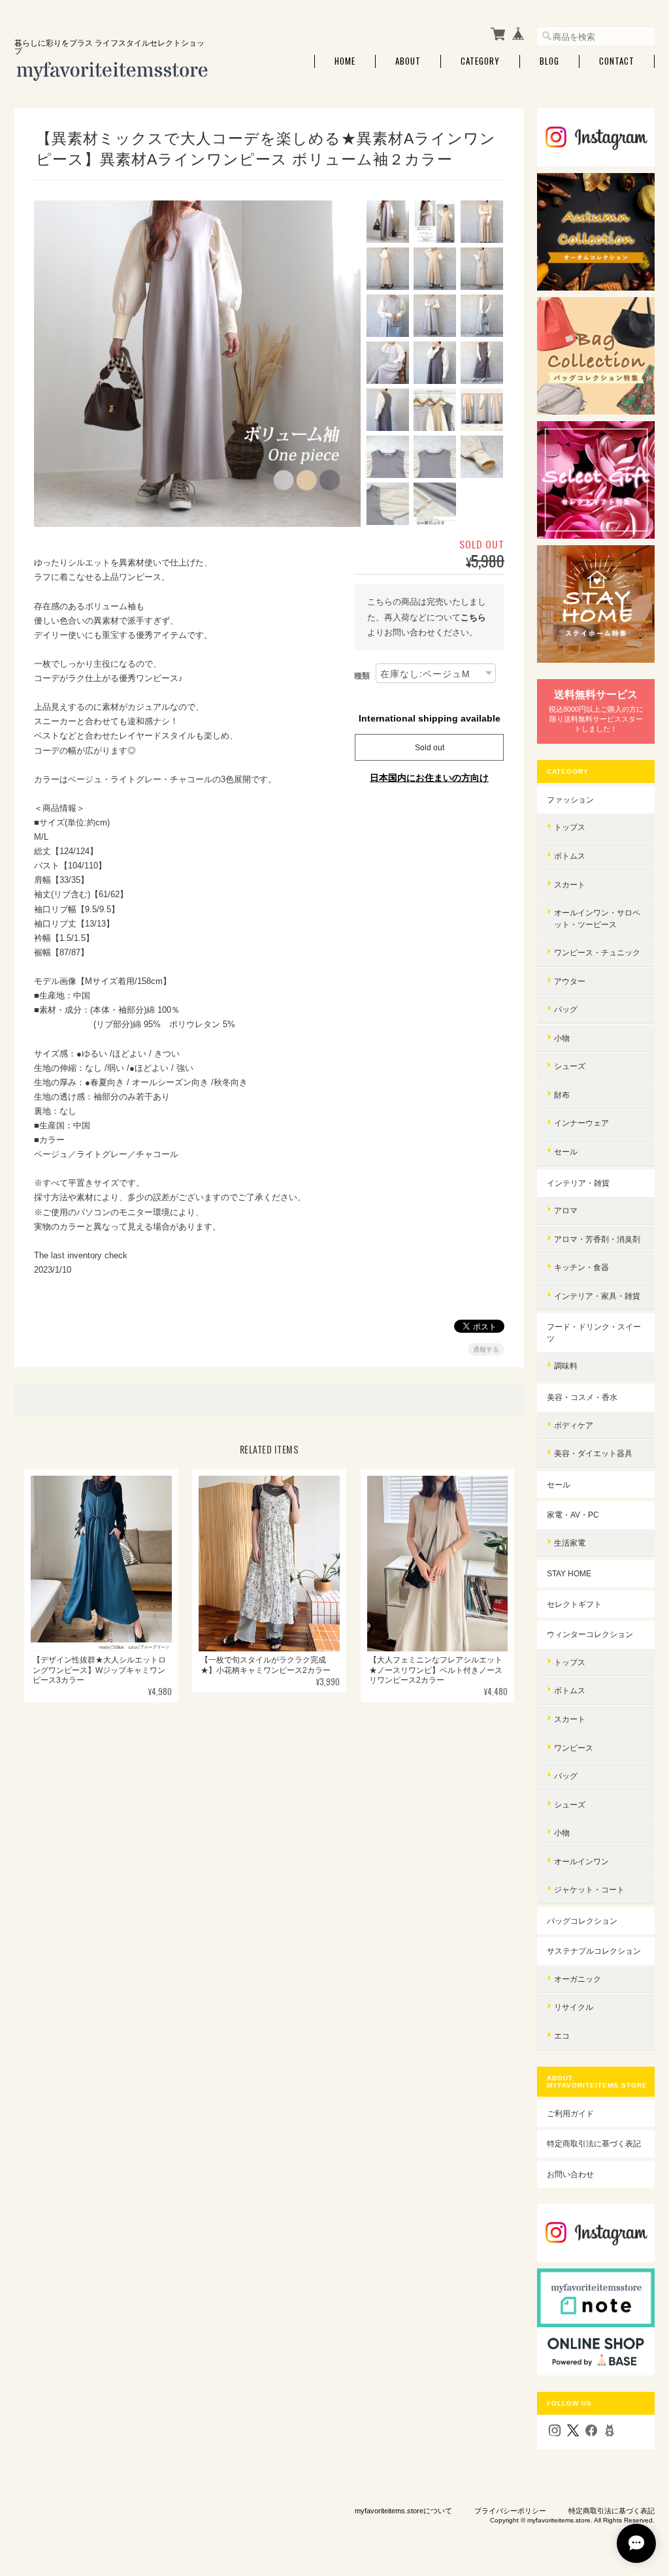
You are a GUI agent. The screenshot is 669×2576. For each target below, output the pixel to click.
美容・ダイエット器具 (593, 1453)
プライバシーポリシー (510, 2511)
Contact (617, 61)
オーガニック (578, 1979)
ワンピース (574, 1748)
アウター (570, 981)
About (408, 61)
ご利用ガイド (570, 2113)
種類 (362, 676)
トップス (570, 827)
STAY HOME (569, 1573)
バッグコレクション (582, 1921)
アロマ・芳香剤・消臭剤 (597, 1239)
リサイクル (574, 2007)
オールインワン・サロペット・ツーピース (597, 918)
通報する (486, 1349)
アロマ (566, 1210)
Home (345, 61)
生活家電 (570, 1543)
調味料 (566, 1366)
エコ (562, 2036)
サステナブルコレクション (594, 1951)
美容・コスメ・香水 (582, 1397)
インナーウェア (581, 1123)
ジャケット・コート (589, 1889)
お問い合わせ (570, 2174)
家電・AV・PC (573, 1515)
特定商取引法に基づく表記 (594, 2143)
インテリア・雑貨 (578, 1183)
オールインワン (581, 1861)
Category (480, 61)
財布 (562, 1095)
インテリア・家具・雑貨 (597, 1296)
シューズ (570, 1066)
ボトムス (570, 856)
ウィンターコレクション (590, 1634)
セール (566, 1152)
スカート (570, 884)
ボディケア (574, 1425)
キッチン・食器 (581, 1267)
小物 (562, 1038)
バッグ (566, 1009)
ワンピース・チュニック (597, 952)
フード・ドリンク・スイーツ (594, 1332)
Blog (549, 61)
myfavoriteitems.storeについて (403, 2511)
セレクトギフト (574, 1604)
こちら (473, 617)
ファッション (570, 800)
